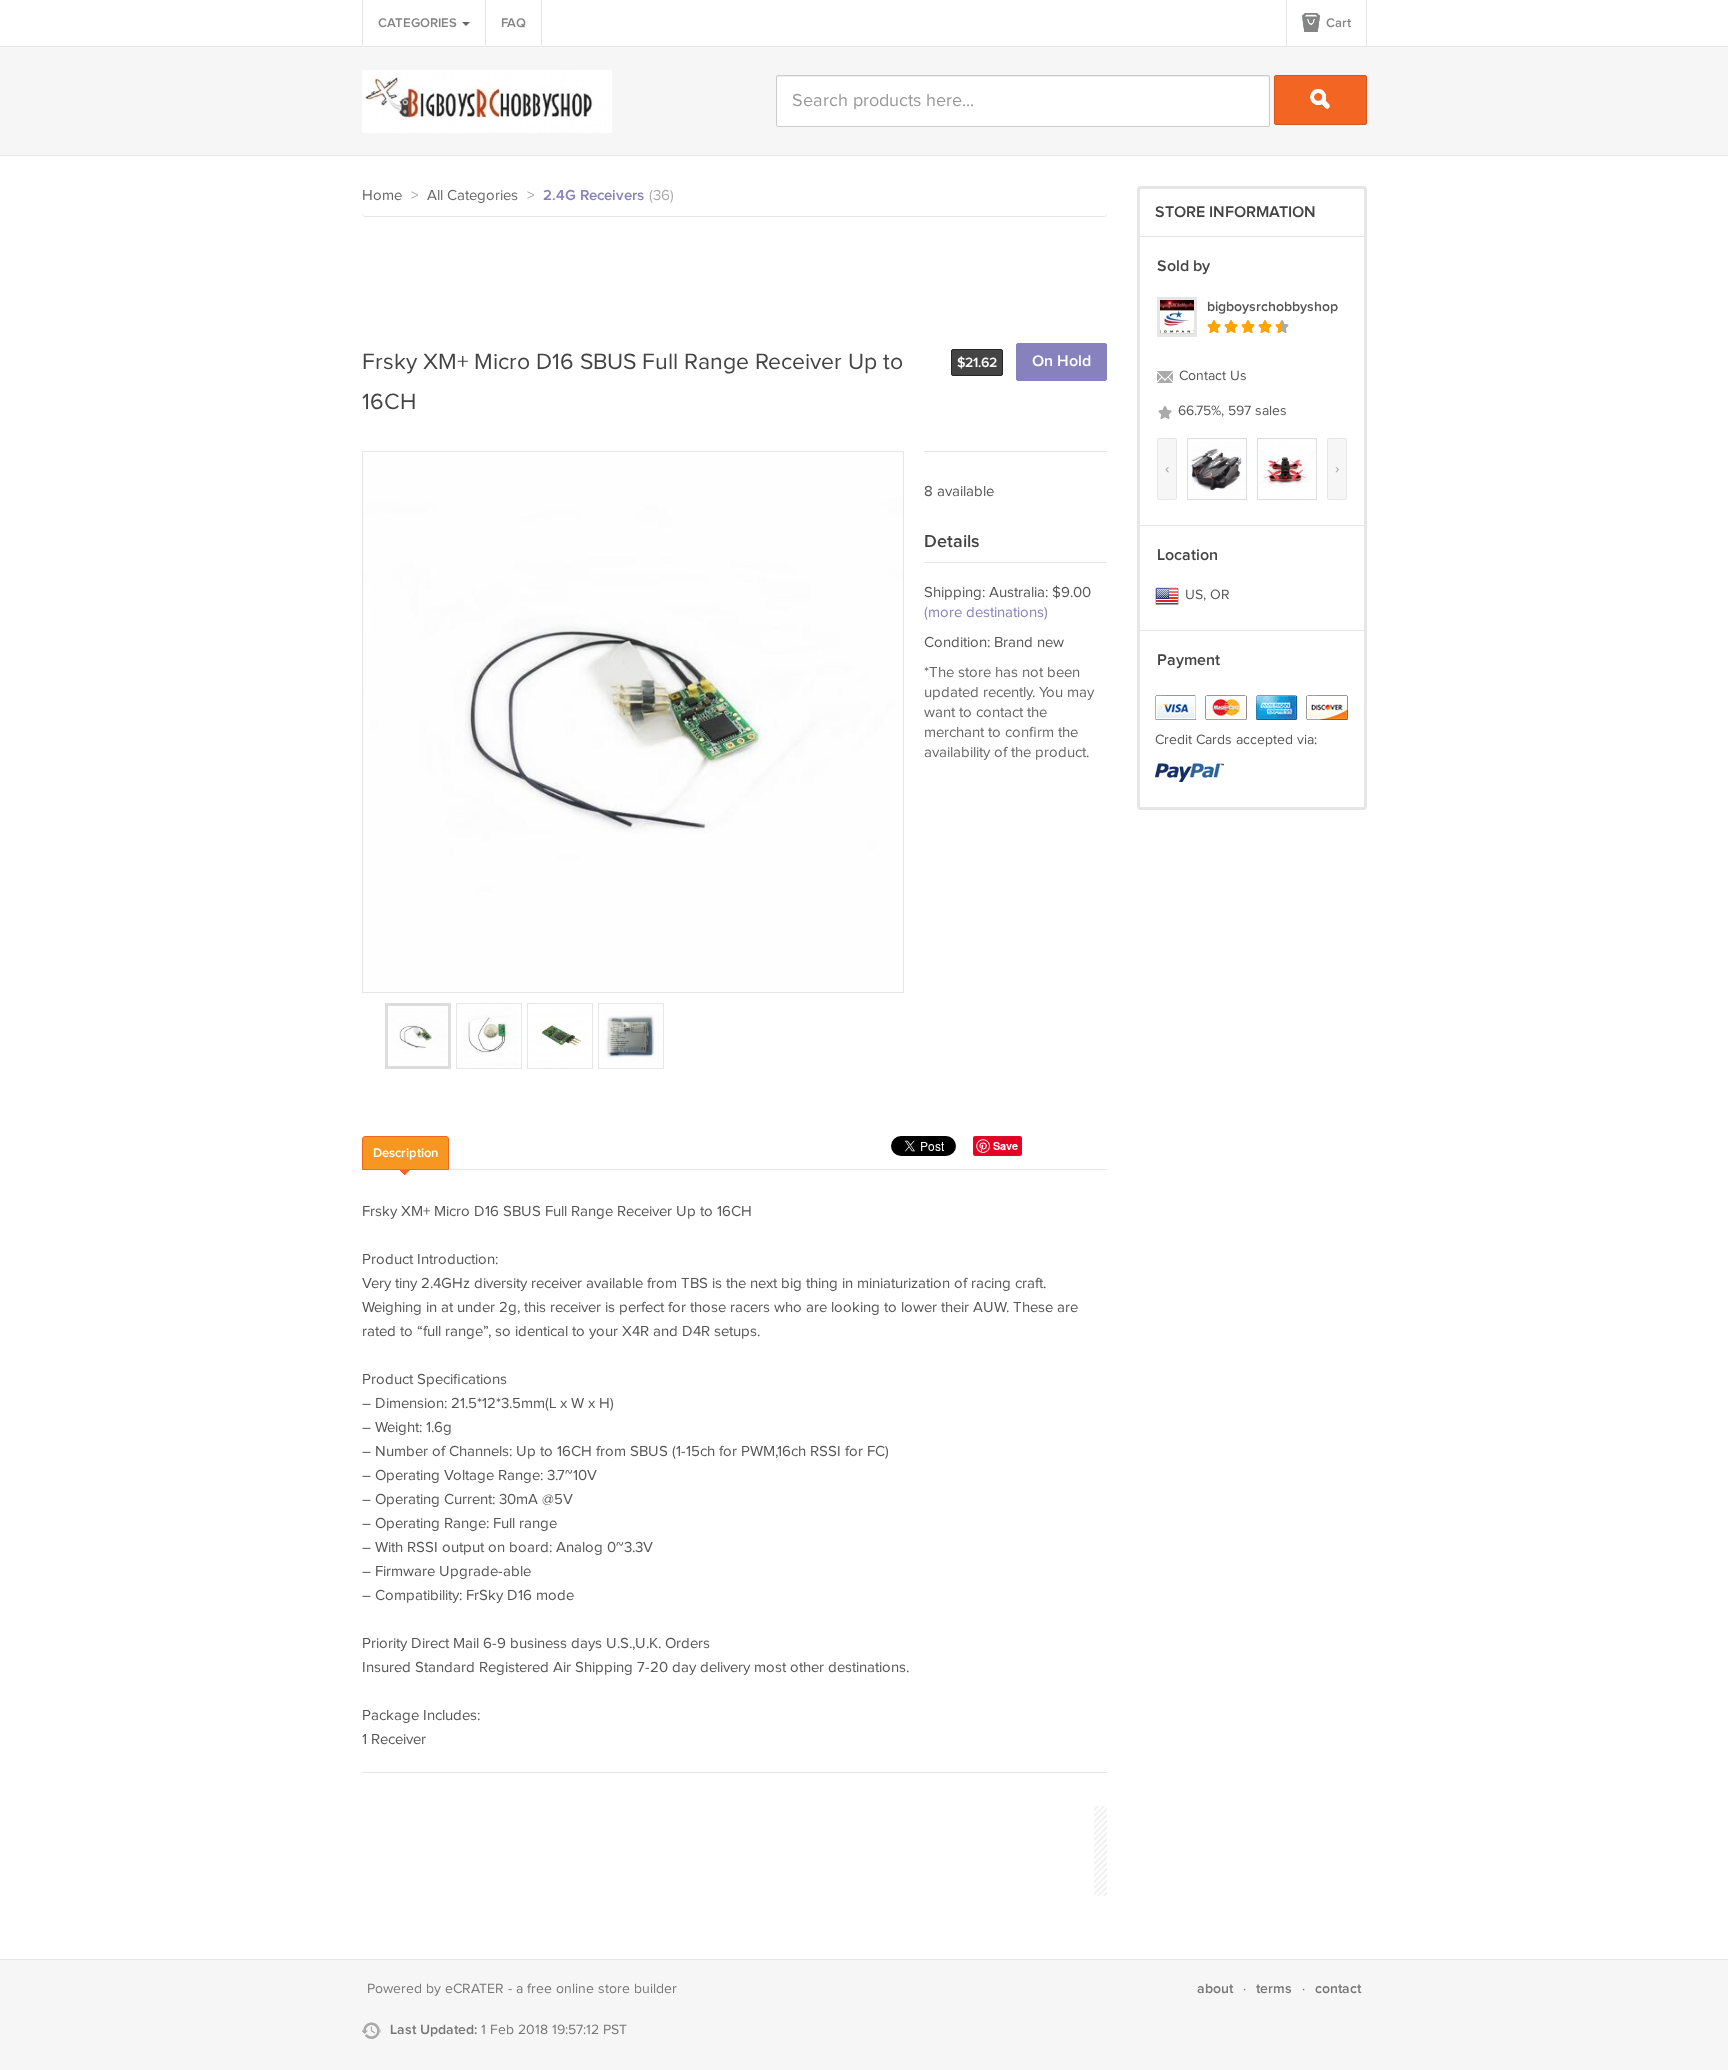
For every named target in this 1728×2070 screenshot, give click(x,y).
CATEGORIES (419, 23)
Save (1005, 1145)
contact (1338, 1988)
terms (1274, 1988)
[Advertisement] (726, 272)
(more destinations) (986, 612)
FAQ (513, 23)
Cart (1337, 23)
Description (405, 1153)
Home (382, 195)
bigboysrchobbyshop (1272, 306)
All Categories (472, 195)
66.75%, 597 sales (1230, 411)
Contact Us (1211, 376)
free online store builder (602, 1989)
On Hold (1061, 361)
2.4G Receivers (593, 196)
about (1215, 1988)
